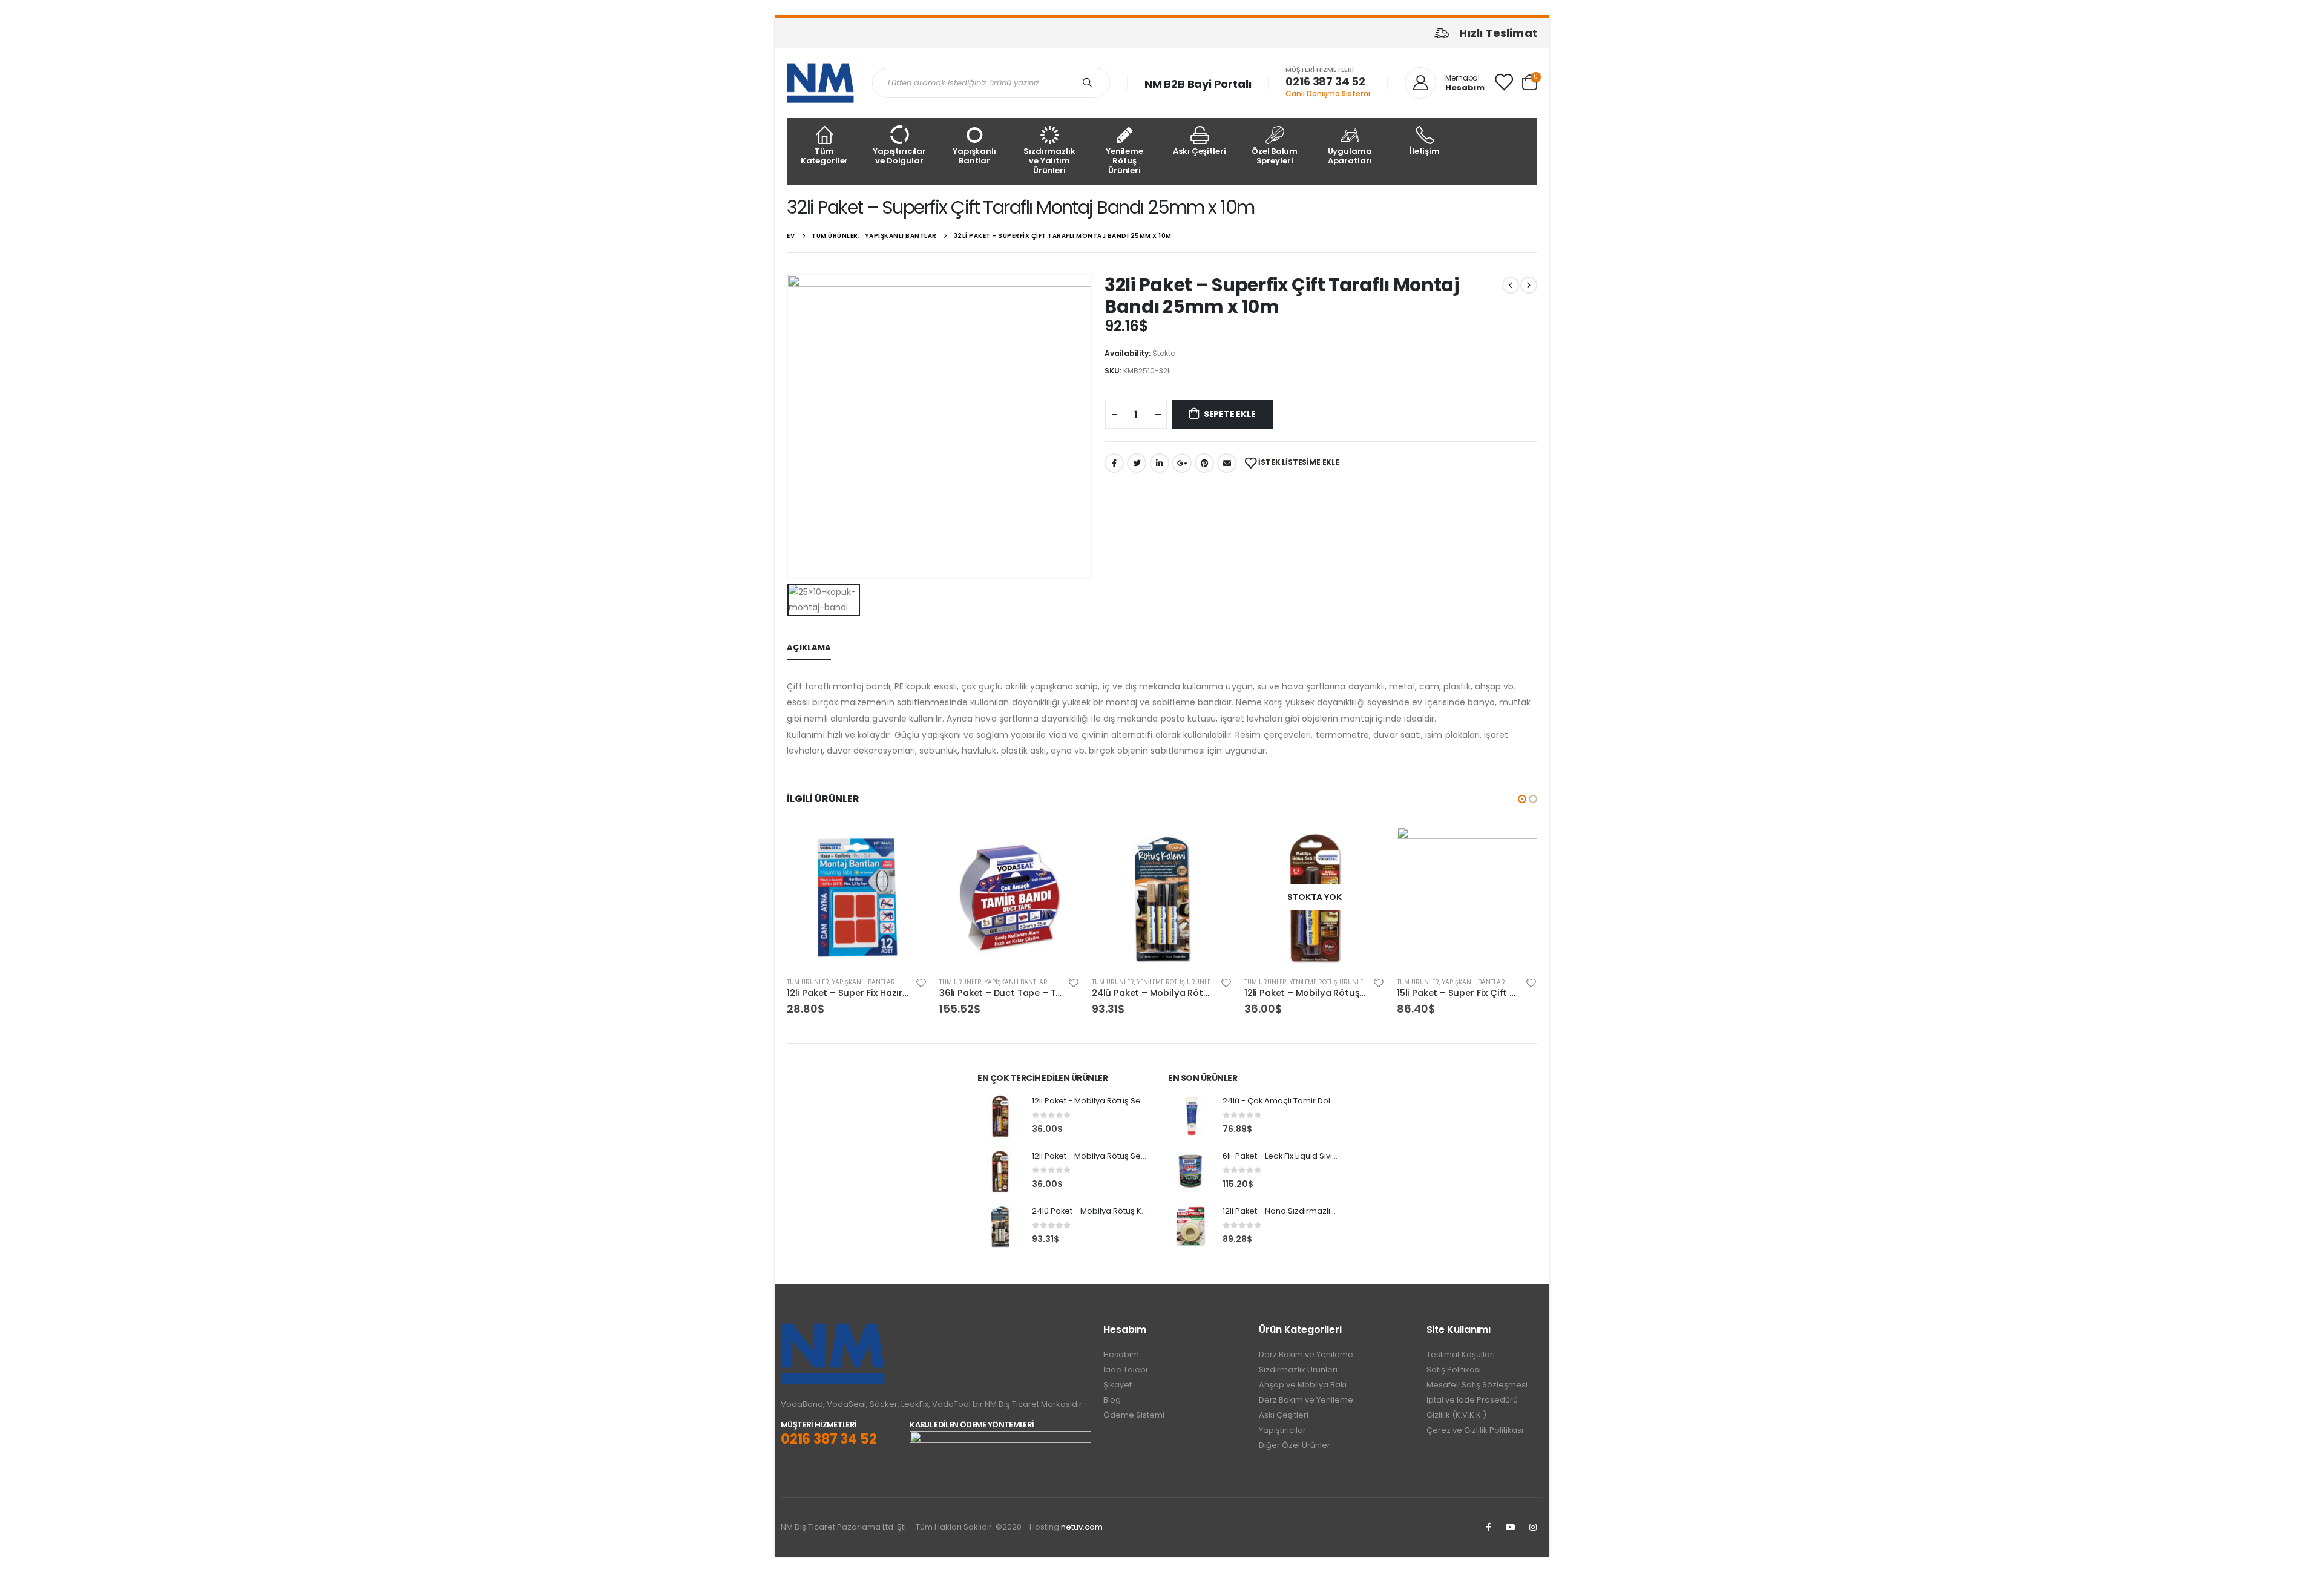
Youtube (1511, 1527)
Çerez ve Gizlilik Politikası (1475, 1430)
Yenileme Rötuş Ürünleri (1124, 161)
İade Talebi (1125, 1370)
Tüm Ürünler (808, 982)
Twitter (1137, 463)
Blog (1112, 1400)
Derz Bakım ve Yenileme (1306, 1354)
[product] (857, 897)
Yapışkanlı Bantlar (974, 156)
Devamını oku (1365, 847)
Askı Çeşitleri (1199, 151)
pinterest (1204, 463)
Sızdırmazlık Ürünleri (1298, 1370)
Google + (1182, 463)
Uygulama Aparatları (1350, 156)
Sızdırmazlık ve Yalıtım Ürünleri (1049, 161)
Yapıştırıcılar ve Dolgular (899, 156)
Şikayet (1118, 1385)
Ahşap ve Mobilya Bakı (1303, 1385)
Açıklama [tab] (809, 647)
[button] (1522, 799)
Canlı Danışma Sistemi (1328, 94)
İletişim (1425, 151)
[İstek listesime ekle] (921, 982)
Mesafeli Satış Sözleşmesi (1477, 1385)
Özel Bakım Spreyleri (1275, 156)
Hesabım (1121, 1354)
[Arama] (1090, 83)
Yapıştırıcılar (1282, 1430)
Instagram (1533, 1527)
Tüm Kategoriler (825, 156)
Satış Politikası (1454, 1370)
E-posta (1227, 463)
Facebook (1114, 463)
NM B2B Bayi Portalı (1198, 84)
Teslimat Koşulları (1461, 1354)
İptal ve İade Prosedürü (1472, 1400)
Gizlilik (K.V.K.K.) (1456, 1415)
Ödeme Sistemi (1134, 1415)
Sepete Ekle (1230, 414)
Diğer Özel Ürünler (1295, 1445)
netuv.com (1082, 1527)
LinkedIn (1160, 463)
